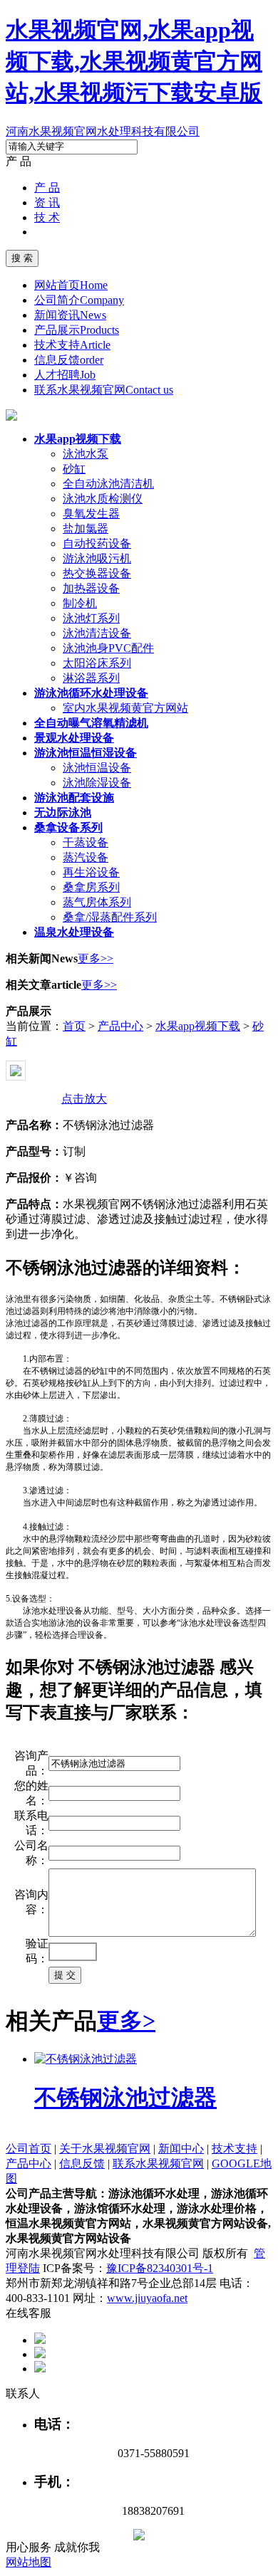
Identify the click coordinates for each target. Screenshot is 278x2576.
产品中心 (120, 1026)
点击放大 (84, 1099)
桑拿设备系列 (68, 827)
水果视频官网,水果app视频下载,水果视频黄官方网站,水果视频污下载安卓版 (134, 61)
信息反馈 (69, 360)
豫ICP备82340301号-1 (160, 2268)
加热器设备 (91, 588)
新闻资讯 (70, 315)
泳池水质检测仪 (103, 499)
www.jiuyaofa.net (147, 2298)
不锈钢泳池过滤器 (125, 2098)
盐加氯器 (86, 529)
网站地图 (29, 2562)
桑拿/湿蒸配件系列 (110, 917)
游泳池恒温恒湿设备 (86, 753)
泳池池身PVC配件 (108, 648)
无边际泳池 (63, 813)
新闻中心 (181, 2149)
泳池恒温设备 (97, 768)
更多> (126, 2021)
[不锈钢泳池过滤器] (86, 2059)
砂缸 (74, 469)
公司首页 (29, 2149)
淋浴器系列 (91, 678)
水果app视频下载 (78, 439)
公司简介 (79, 300)
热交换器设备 (97, 573)
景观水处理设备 (74, 738)
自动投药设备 (97, 543)
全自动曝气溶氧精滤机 (91, 723)
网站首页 (71, 285)
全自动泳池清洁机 (108, 484)
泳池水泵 (86, 454)
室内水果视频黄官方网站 (125, 708)
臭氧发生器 (91, 514)
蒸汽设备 (86, 857)
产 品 (47, 188)
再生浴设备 (91, 872)
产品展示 (77, 330)
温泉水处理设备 (74, 932)
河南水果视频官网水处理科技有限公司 (103, 131)
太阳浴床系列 (97, 663)
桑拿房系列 (91, 887)
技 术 (47, 217)
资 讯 (47, 203)
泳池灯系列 (91, 618)
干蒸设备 (86, 842)
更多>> (96, 958)
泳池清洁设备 (97, 633)
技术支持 (72, 345)
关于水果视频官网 (105, 2149)
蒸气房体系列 (97, 902)
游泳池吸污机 (97, 558)
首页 (74, 1026)
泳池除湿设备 (97, 783)
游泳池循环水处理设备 (91, 693)
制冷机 (80, 603)
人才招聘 (65, 375)
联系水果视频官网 (104, 390)
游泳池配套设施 (74, 798)
